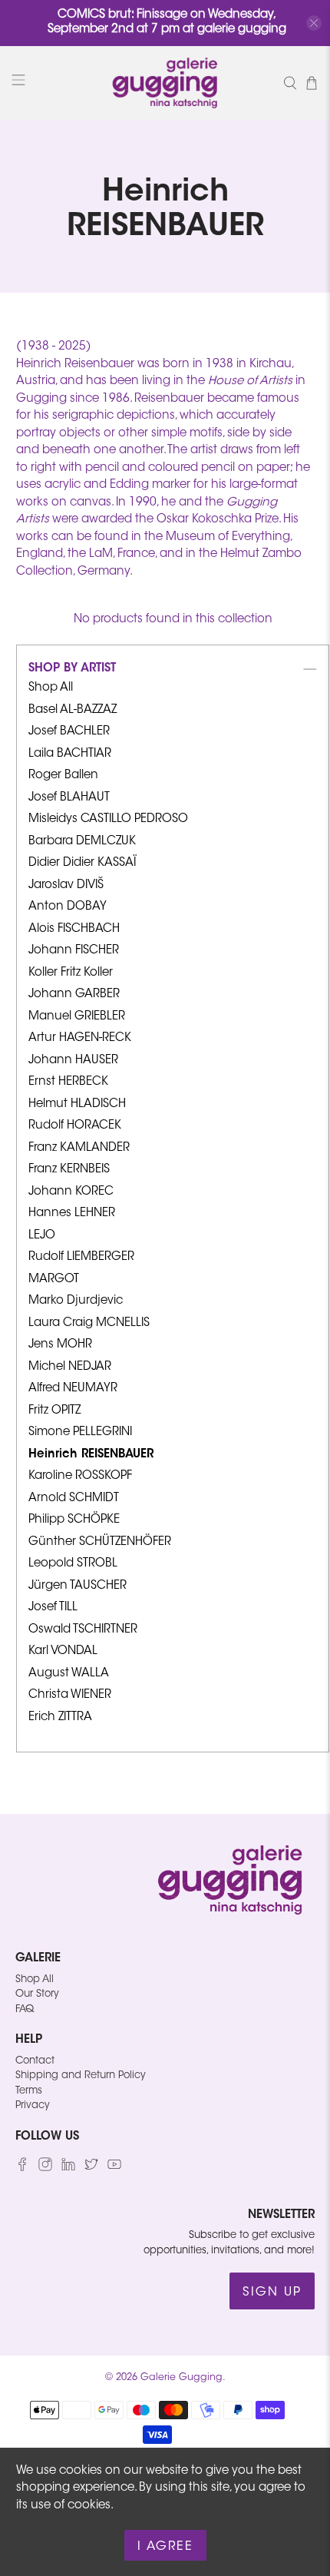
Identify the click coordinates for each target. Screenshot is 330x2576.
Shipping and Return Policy (81, 2075)
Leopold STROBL (73, 1564)
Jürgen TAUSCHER (78, 1586)
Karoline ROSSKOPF (80, 1476)
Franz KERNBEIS (69, 1170)
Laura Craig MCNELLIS (89, 1323)
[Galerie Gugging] (165, 83)
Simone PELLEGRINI (80, 1432)
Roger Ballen (63, 776)
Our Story (37, 1994)
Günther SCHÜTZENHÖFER (100, 1542)
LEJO (42, 1236)
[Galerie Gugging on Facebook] (22, 2168)
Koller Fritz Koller (71, 973)
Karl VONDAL (63, 1651)
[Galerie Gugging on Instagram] (45, 2168)
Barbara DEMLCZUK (82, 842)
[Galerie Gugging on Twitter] (91, 2168)
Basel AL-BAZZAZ (73, 710)
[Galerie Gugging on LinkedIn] (68, 2168)
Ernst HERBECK (68, 1082)
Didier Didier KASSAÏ (82, 863)
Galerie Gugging (181, 2378)
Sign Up (272, 2293)
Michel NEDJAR (70, 1367)
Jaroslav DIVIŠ (66, 885)
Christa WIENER (70, 1695)
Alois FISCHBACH (74, 929)
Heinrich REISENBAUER (91, 1455)
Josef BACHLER (69, 732)
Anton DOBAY (68, 907)
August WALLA (69, 1674)
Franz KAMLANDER (79, 1148)
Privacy (33, 2105)
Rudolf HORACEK (75, 1126)
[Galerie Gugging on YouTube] (114, 2168)
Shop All (51, 688)
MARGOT (54, 1280)
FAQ (25, 2009)
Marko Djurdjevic (76, 1301)
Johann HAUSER (73, 1061)
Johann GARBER (74, 995)
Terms (29, 2091)
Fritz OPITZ (54, 1411)
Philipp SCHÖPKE (74, 1520)
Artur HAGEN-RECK (80, 1038)
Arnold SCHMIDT (74, 1499)
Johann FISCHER (74, 951)
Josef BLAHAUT (69, 798)
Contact (35, 2061)
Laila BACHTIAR (70, 754)
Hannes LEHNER (72, 1213)
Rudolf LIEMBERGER (81, 1257)
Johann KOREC (71, 1192)
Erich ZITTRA (60, 1717)
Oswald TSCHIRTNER (83, 1630)
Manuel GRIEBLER (77, 1017)
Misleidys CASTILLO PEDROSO (108, 819)
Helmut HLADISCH (77, 1104)
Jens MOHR (60, 1345)
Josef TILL (53, 1608)
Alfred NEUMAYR (73, 1389)
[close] (314, 23)
